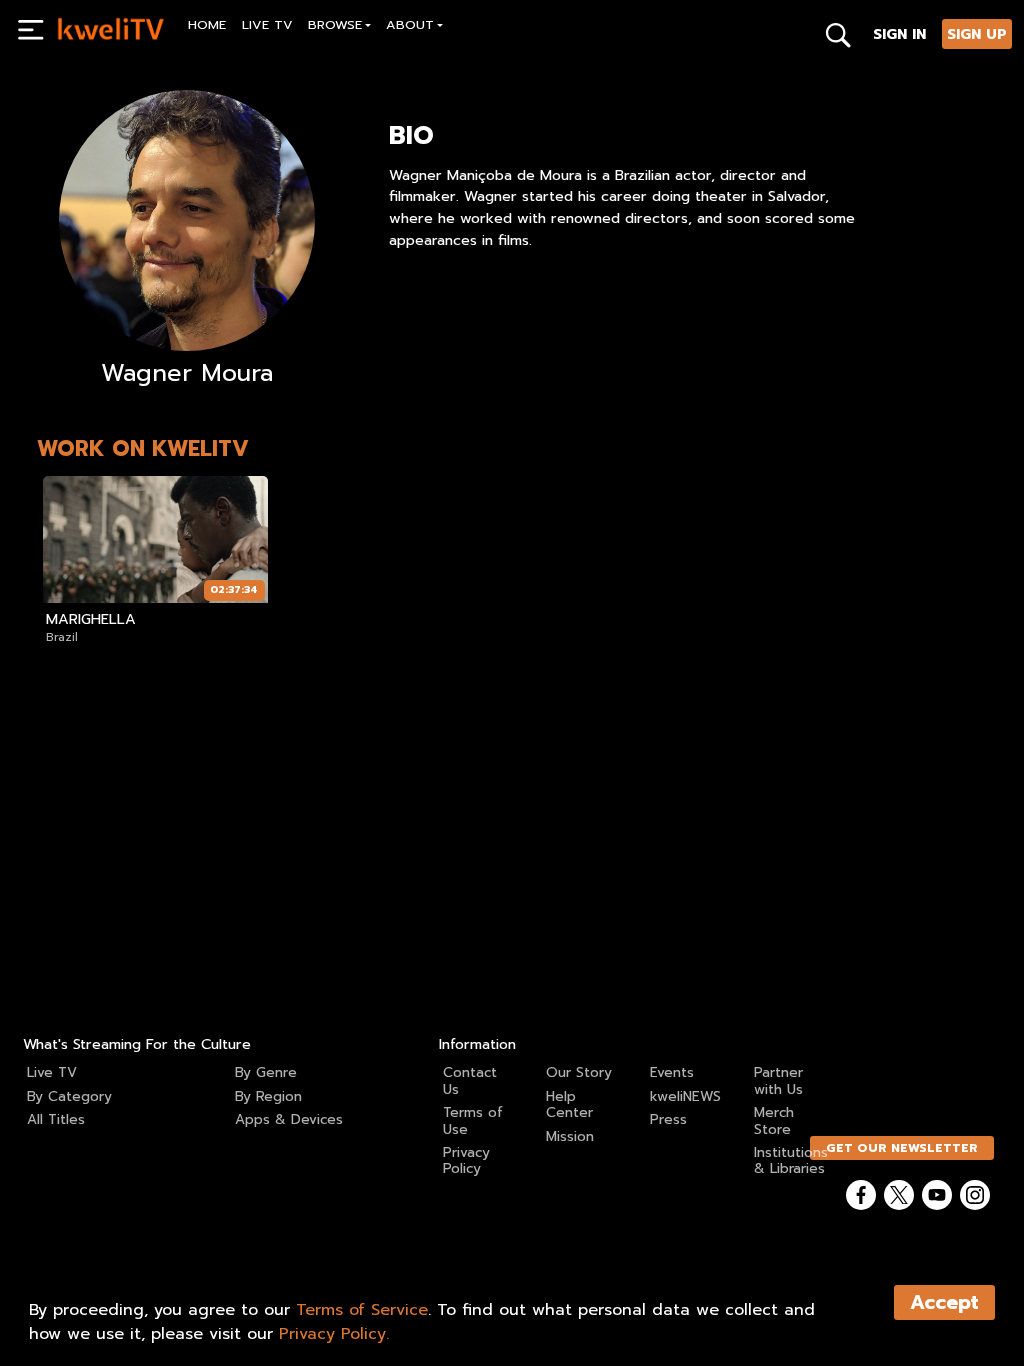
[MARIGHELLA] (155, 539)
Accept (944, 1302)
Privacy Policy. (334, 1334)
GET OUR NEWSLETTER (902, 1148)
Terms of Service (362, 1310)
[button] (340, 27)
